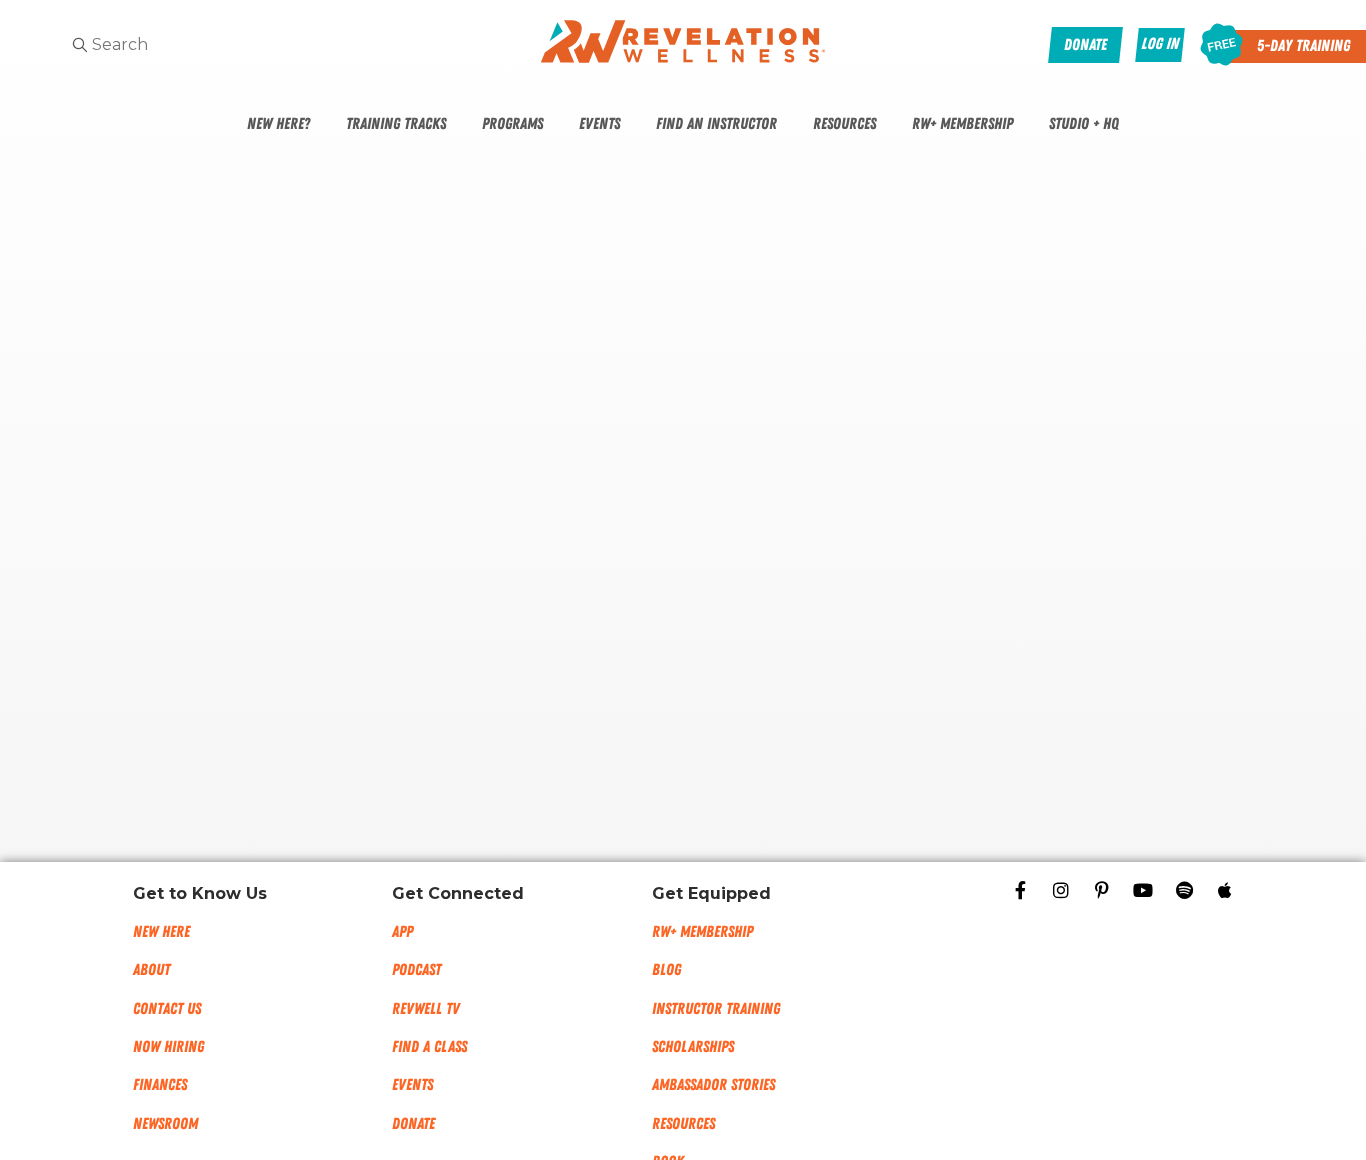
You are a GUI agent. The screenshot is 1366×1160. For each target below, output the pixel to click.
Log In (1160, 44)
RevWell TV (426, 1009)
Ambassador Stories (713, 1085)
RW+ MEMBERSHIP (702, 932)
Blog (666, 970)
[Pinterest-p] (1102, 890)
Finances (160, 1085)
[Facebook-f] (1020, 890)
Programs (512, 124)
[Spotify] (1184, 890)
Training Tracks (396, 124)
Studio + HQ (1084, 124)
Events (599, 124)
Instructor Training (716, 1009)
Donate (413, 1124)
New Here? (278, 124)
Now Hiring (168, 1047)
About (151, 970)
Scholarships (693, 1047)
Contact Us (167, 1009)
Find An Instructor (716, 124)
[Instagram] (1061, 890)
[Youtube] (1143, 890)
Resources (844, 124)
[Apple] (1225, 890)
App (402, 932)
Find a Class (429, 1047)
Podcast (416, 970)
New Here (161, 932)
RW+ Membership (962, 124)
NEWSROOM (165, 1124)
